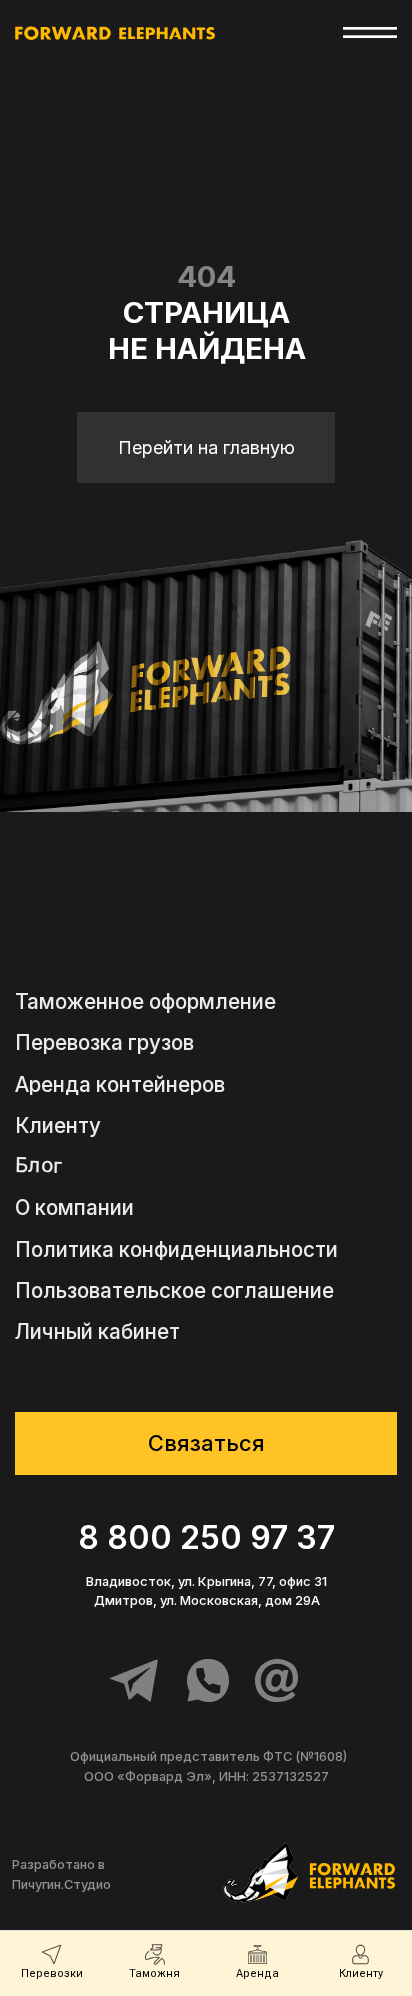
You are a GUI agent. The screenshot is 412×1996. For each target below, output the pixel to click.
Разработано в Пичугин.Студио (61, 1874)
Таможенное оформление (145, 1002)
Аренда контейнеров (120, 1085)
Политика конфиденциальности (176, 1250)
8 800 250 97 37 (206, 1537)
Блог (38, 1165)
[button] (205, 1443)
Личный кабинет (97, 1332)
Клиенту (58, 1126)
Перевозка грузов (104, 1043)
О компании (74, 1208)
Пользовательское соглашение (174, 1291)
